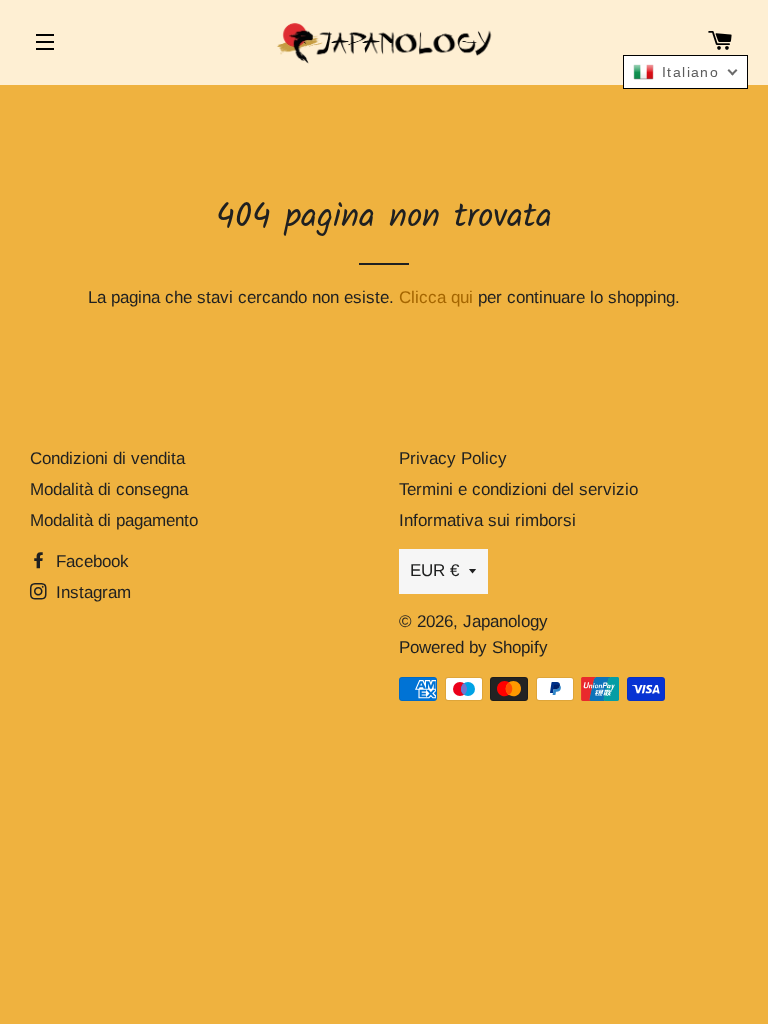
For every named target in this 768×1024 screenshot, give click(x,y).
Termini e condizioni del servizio (518, 489)
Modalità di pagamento (114, 520)
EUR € (434, 570)
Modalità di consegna (109, 489)
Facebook (90, 561)
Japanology (505, 621)
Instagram (91, 592)
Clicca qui (436, 297)
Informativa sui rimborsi (487, 520)
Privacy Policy (453, 458)
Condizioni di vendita (107, 458)
